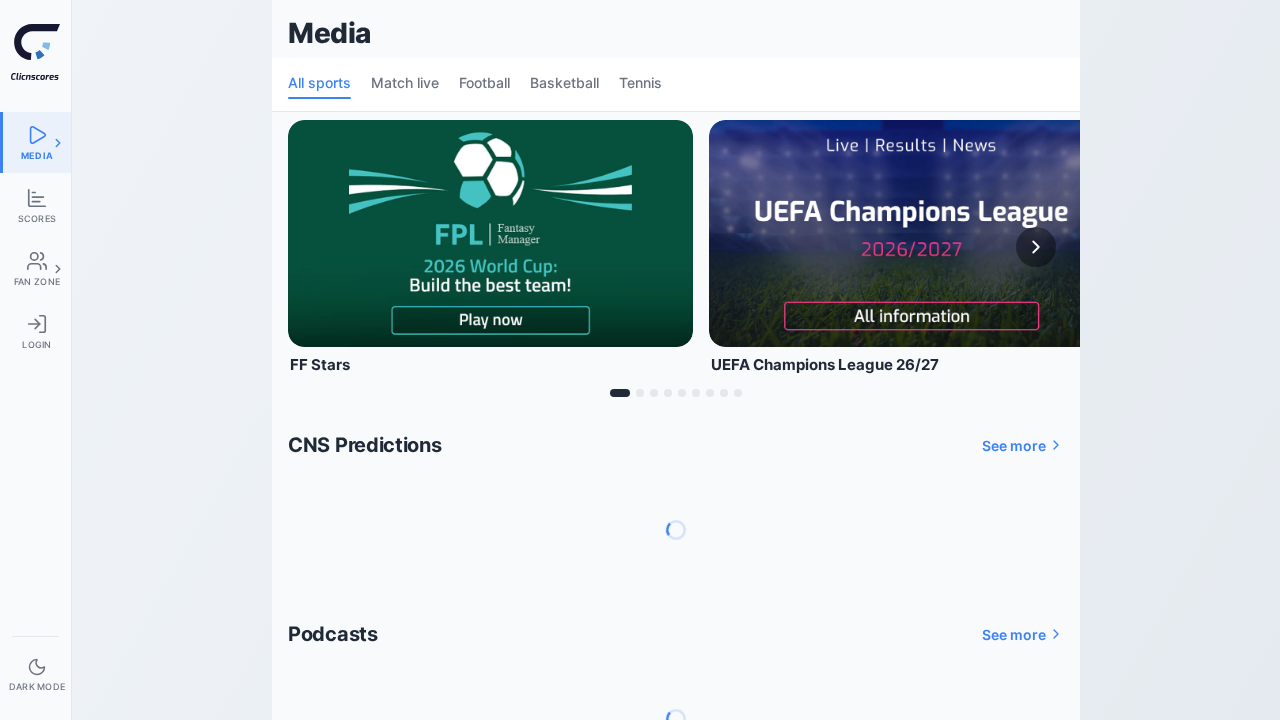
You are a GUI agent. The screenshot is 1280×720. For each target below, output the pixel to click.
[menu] (35, 142)
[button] (58, 143)
